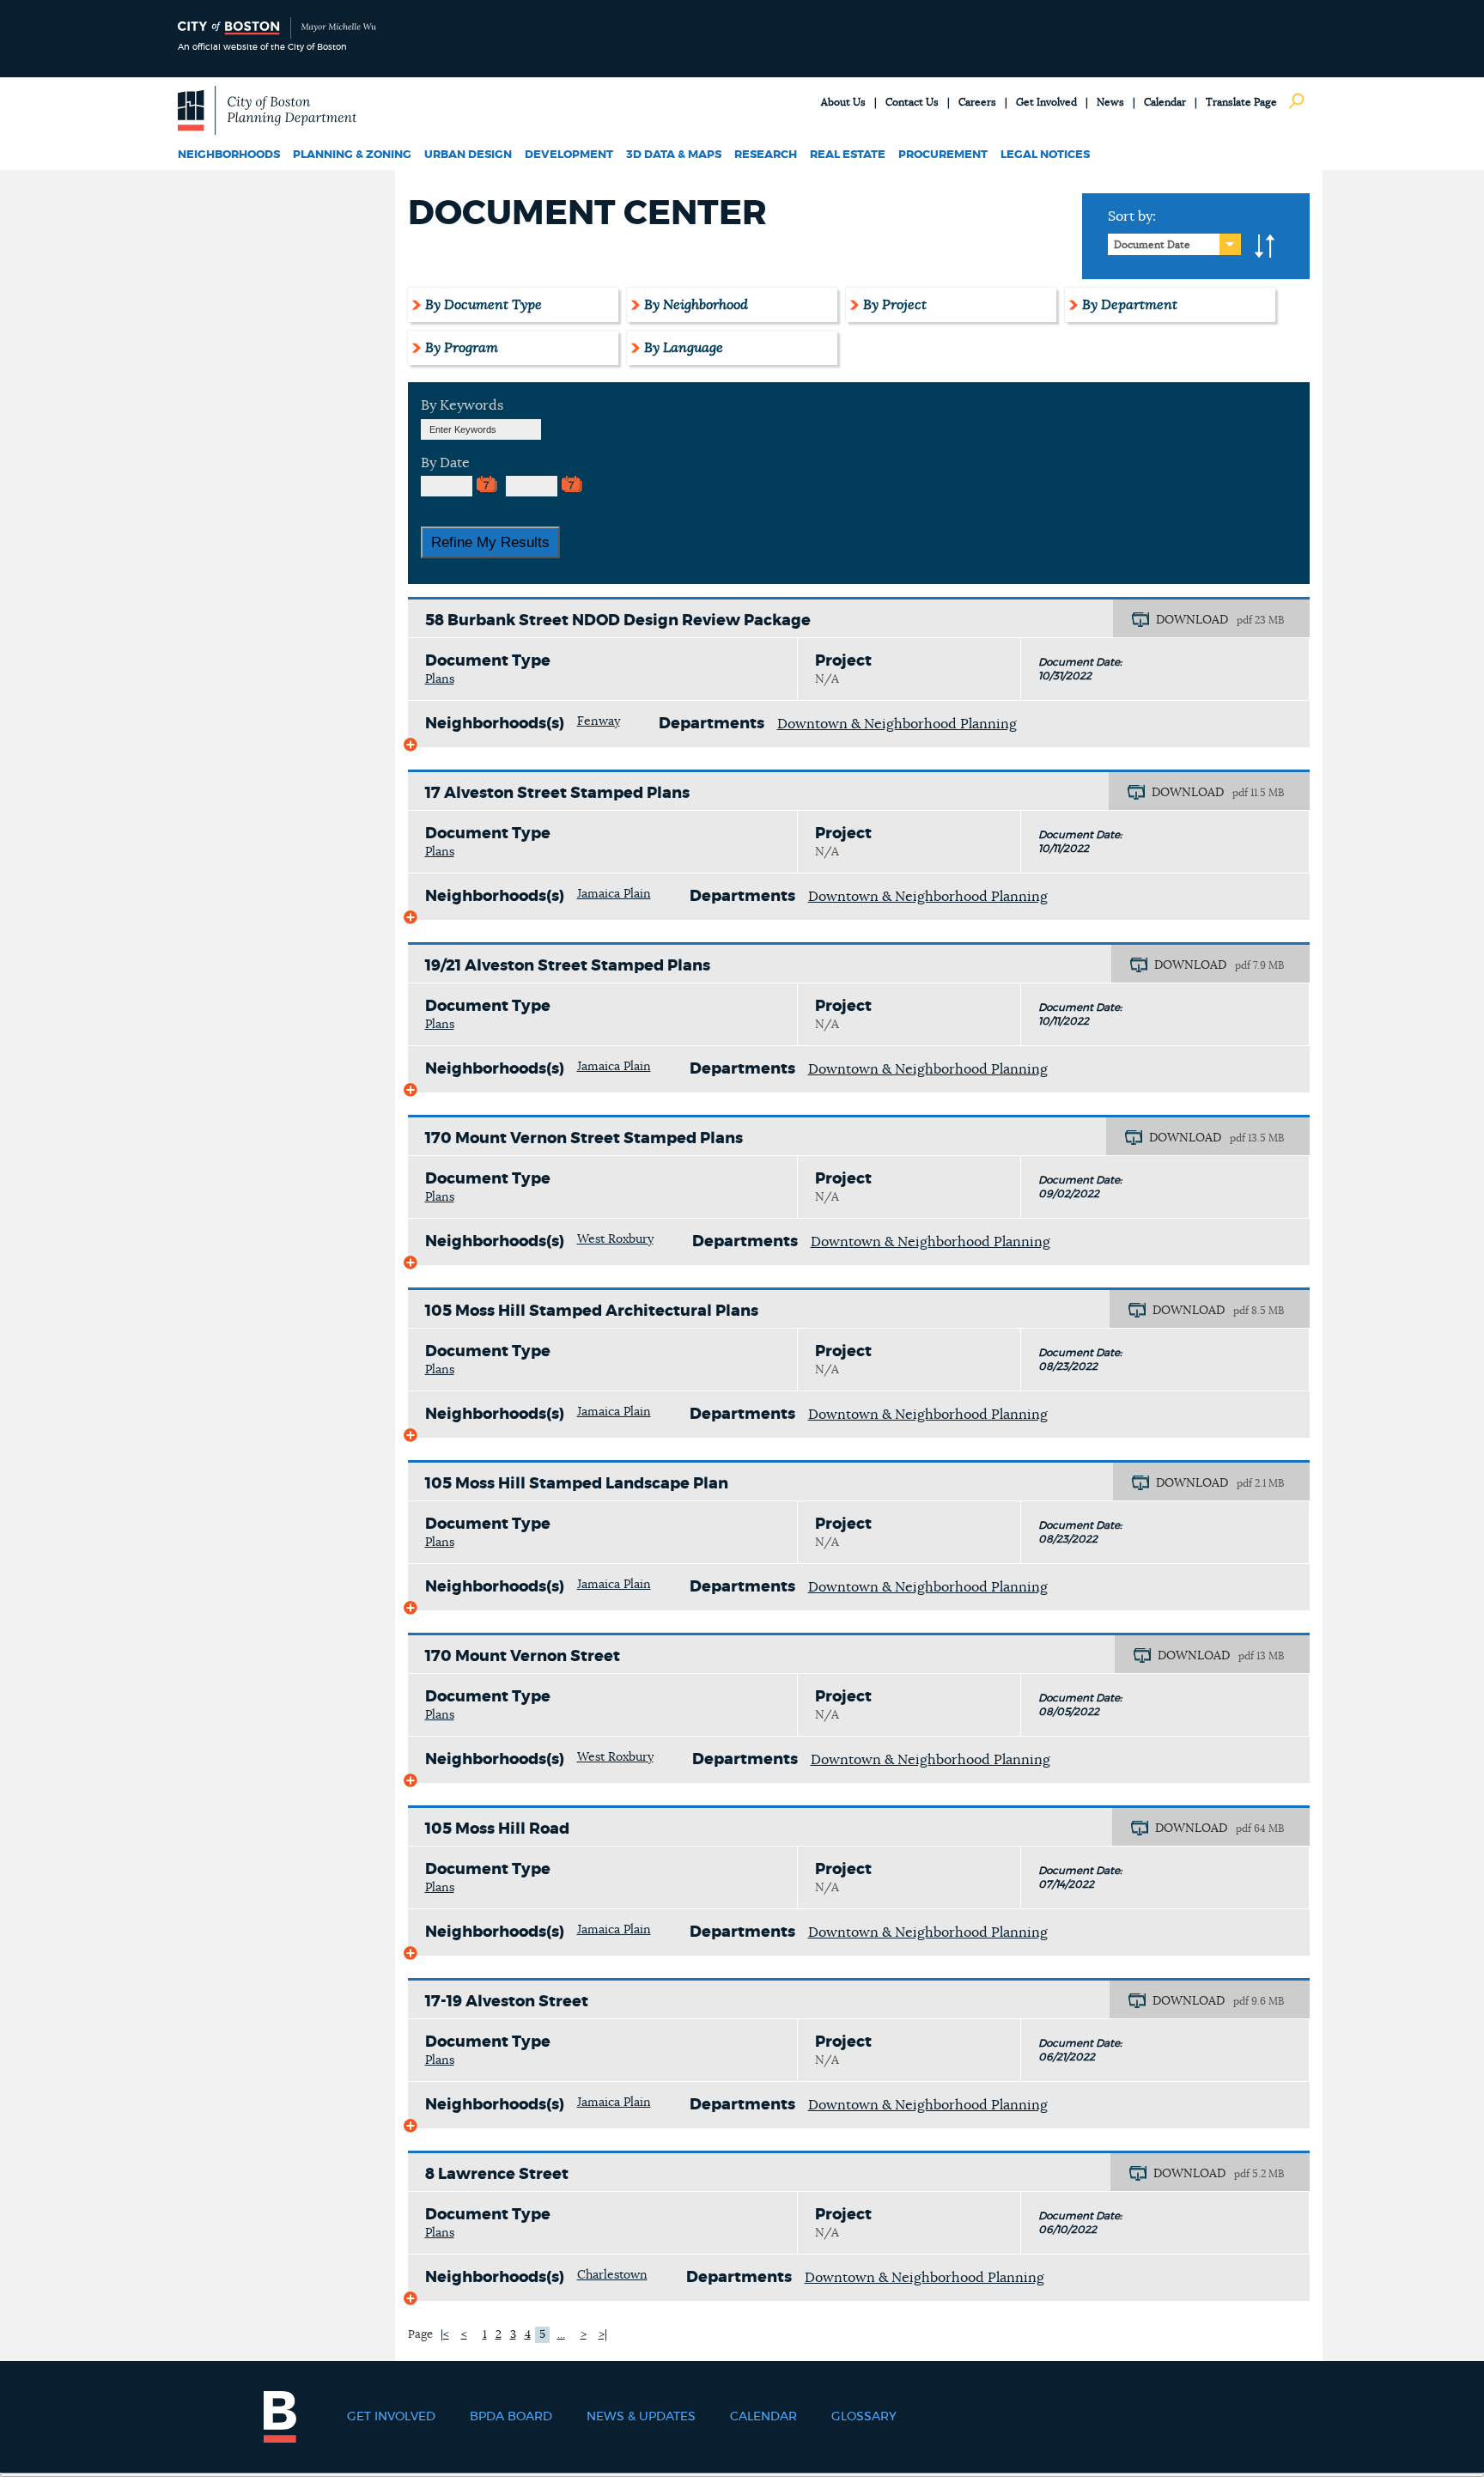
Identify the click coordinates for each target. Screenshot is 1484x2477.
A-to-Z (1265, 246)
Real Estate (848, 155)
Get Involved (1046, 102)
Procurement (943, 155)
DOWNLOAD (1192, 620)
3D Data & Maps (674, 155)
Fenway (599, 721)
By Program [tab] (462, 348)
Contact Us (912, 102)
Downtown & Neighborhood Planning (897, 724)
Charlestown (612, 2275)
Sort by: (1132, 216)
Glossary (864, 2417)
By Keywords (462, 405)
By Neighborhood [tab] (696, 305)
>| (603, 2335)
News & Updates (641, 2417)
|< (445, 2335)
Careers (977, 102)
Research (766, 155)
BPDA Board (511, 2417)
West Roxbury (615, 1239)
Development (569, 155)
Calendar (1165, 102)
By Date (445, 463)
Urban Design (468, 155)
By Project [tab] (895, 305)
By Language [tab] (684, 348)
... (561, 2335)
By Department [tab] (1130, 305)
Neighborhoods (229, 155)
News (1110, 102)
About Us (843, 102)
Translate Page (1241, 102)
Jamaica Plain (614, 894)
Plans (440, 679)
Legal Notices (1045, 155)
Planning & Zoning (352, 155)
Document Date (1152, 245)
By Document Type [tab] (484, 305)
